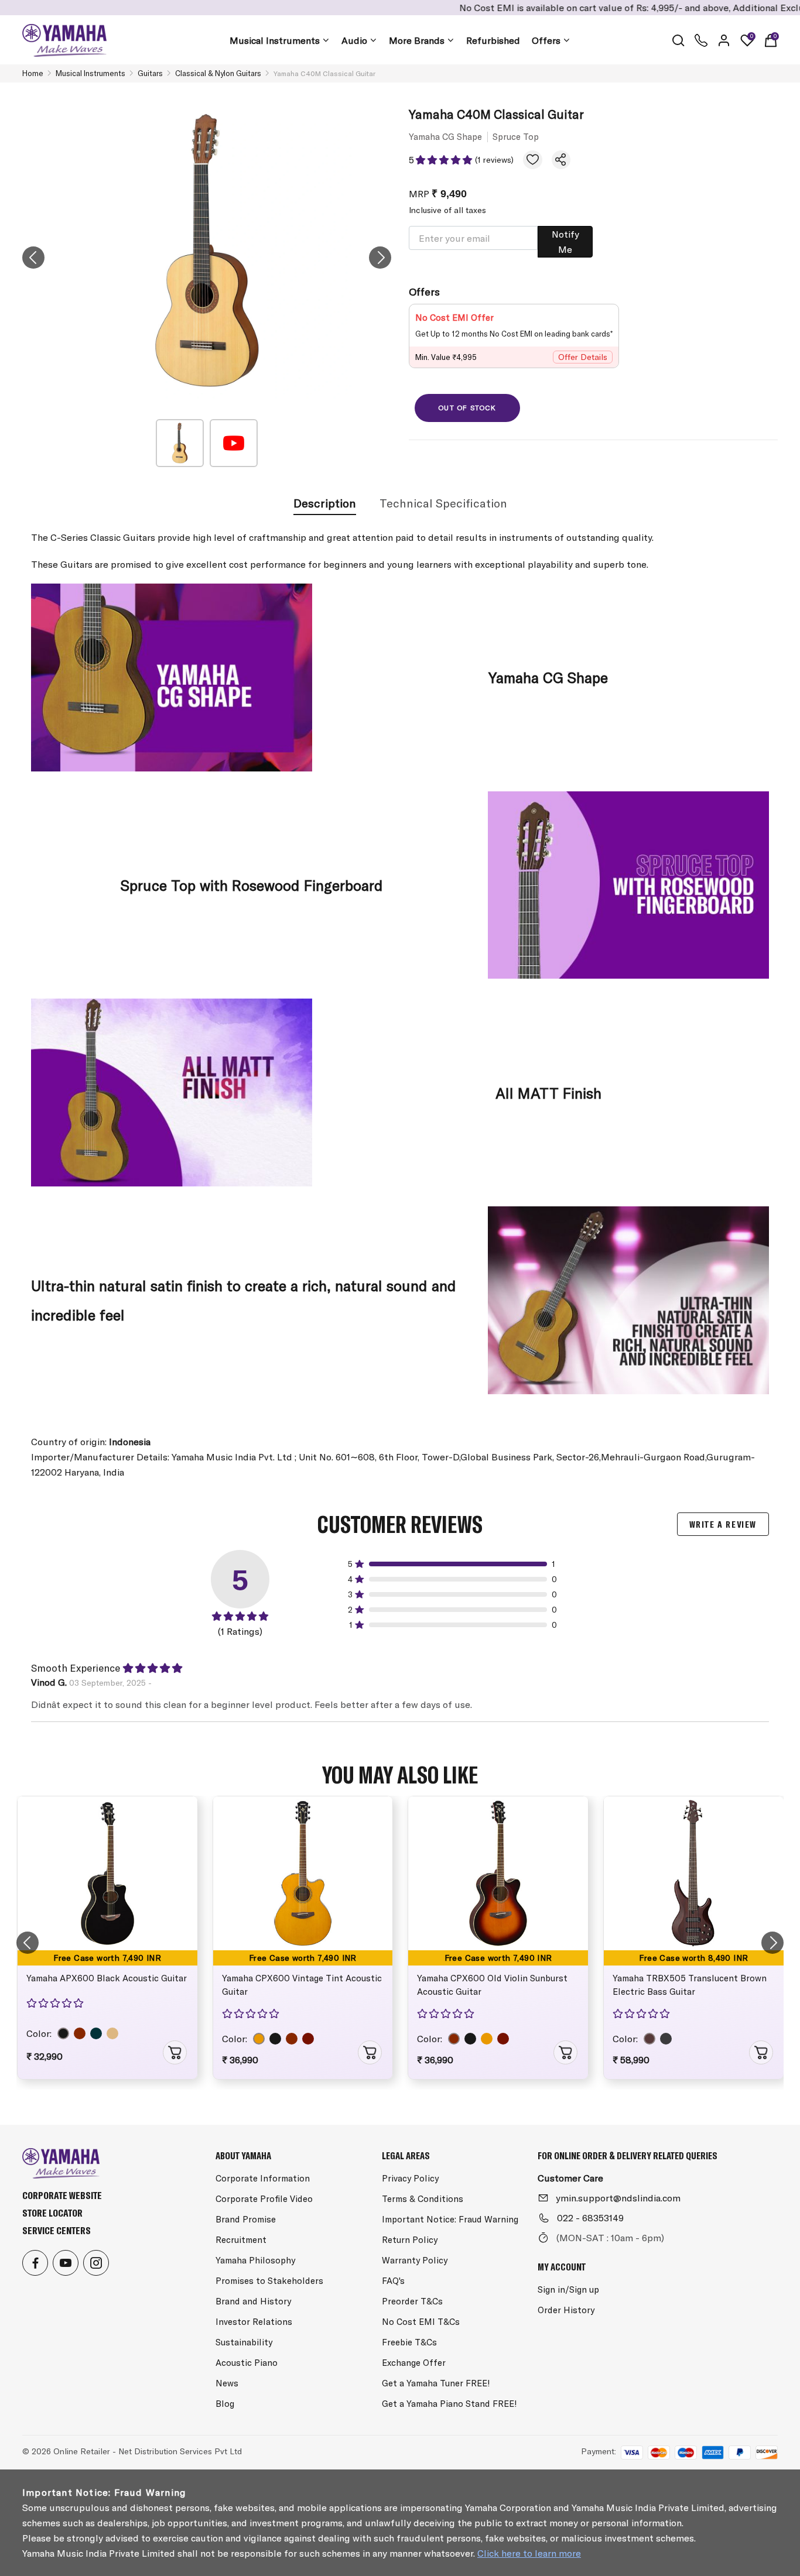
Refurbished (493, 40)
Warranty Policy (415, 2260)
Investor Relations (254, 2322)
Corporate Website (62, 2195)
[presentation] (33, 258)
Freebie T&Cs (409, 2342)
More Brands (417, 40)
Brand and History (253, 2301)
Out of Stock (467, 408)
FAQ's (393, 2281)
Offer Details (583, 357)
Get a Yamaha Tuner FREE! (436, 2383)
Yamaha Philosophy (255, 2260)
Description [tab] (325, 503)
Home (33, 73)
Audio (354, 40)
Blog (225, 2404)
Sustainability (244, 2342)
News (227, 2383)
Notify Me (565, 242)
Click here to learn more (529, 2553)
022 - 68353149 (590, 2218)
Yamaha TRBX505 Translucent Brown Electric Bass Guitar (690, 1985)
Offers (546, 40)
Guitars (150, 73)
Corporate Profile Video (264, 2199)
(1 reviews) (494, 160)
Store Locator (52, 2213)
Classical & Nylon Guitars (218, 73)
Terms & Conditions (423, 2199)
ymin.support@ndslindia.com (618, 2198)
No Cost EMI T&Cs (421, 2322)
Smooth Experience (76, 1668)
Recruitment (241, 2240)
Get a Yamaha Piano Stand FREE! (449, 2404)
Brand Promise (246, 2219)
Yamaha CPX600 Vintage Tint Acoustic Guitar (302, 1985)
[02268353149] (701, 40)
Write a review (723, 1524)
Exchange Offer (414, 2363)
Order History (566, 2310)
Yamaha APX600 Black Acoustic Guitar (107, 1978)
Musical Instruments (275, 40)
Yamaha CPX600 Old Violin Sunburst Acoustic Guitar (492, 1985)
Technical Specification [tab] (443, 503)
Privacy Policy (410, 2178)
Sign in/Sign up (568, 2289)
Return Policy (410, 2240)
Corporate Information (263, 2178)
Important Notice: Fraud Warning (450, 2219)
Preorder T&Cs (412, 2301)
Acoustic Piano (247, 2363)
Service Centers (57, 2230)
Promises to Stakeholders (269, 2281)
